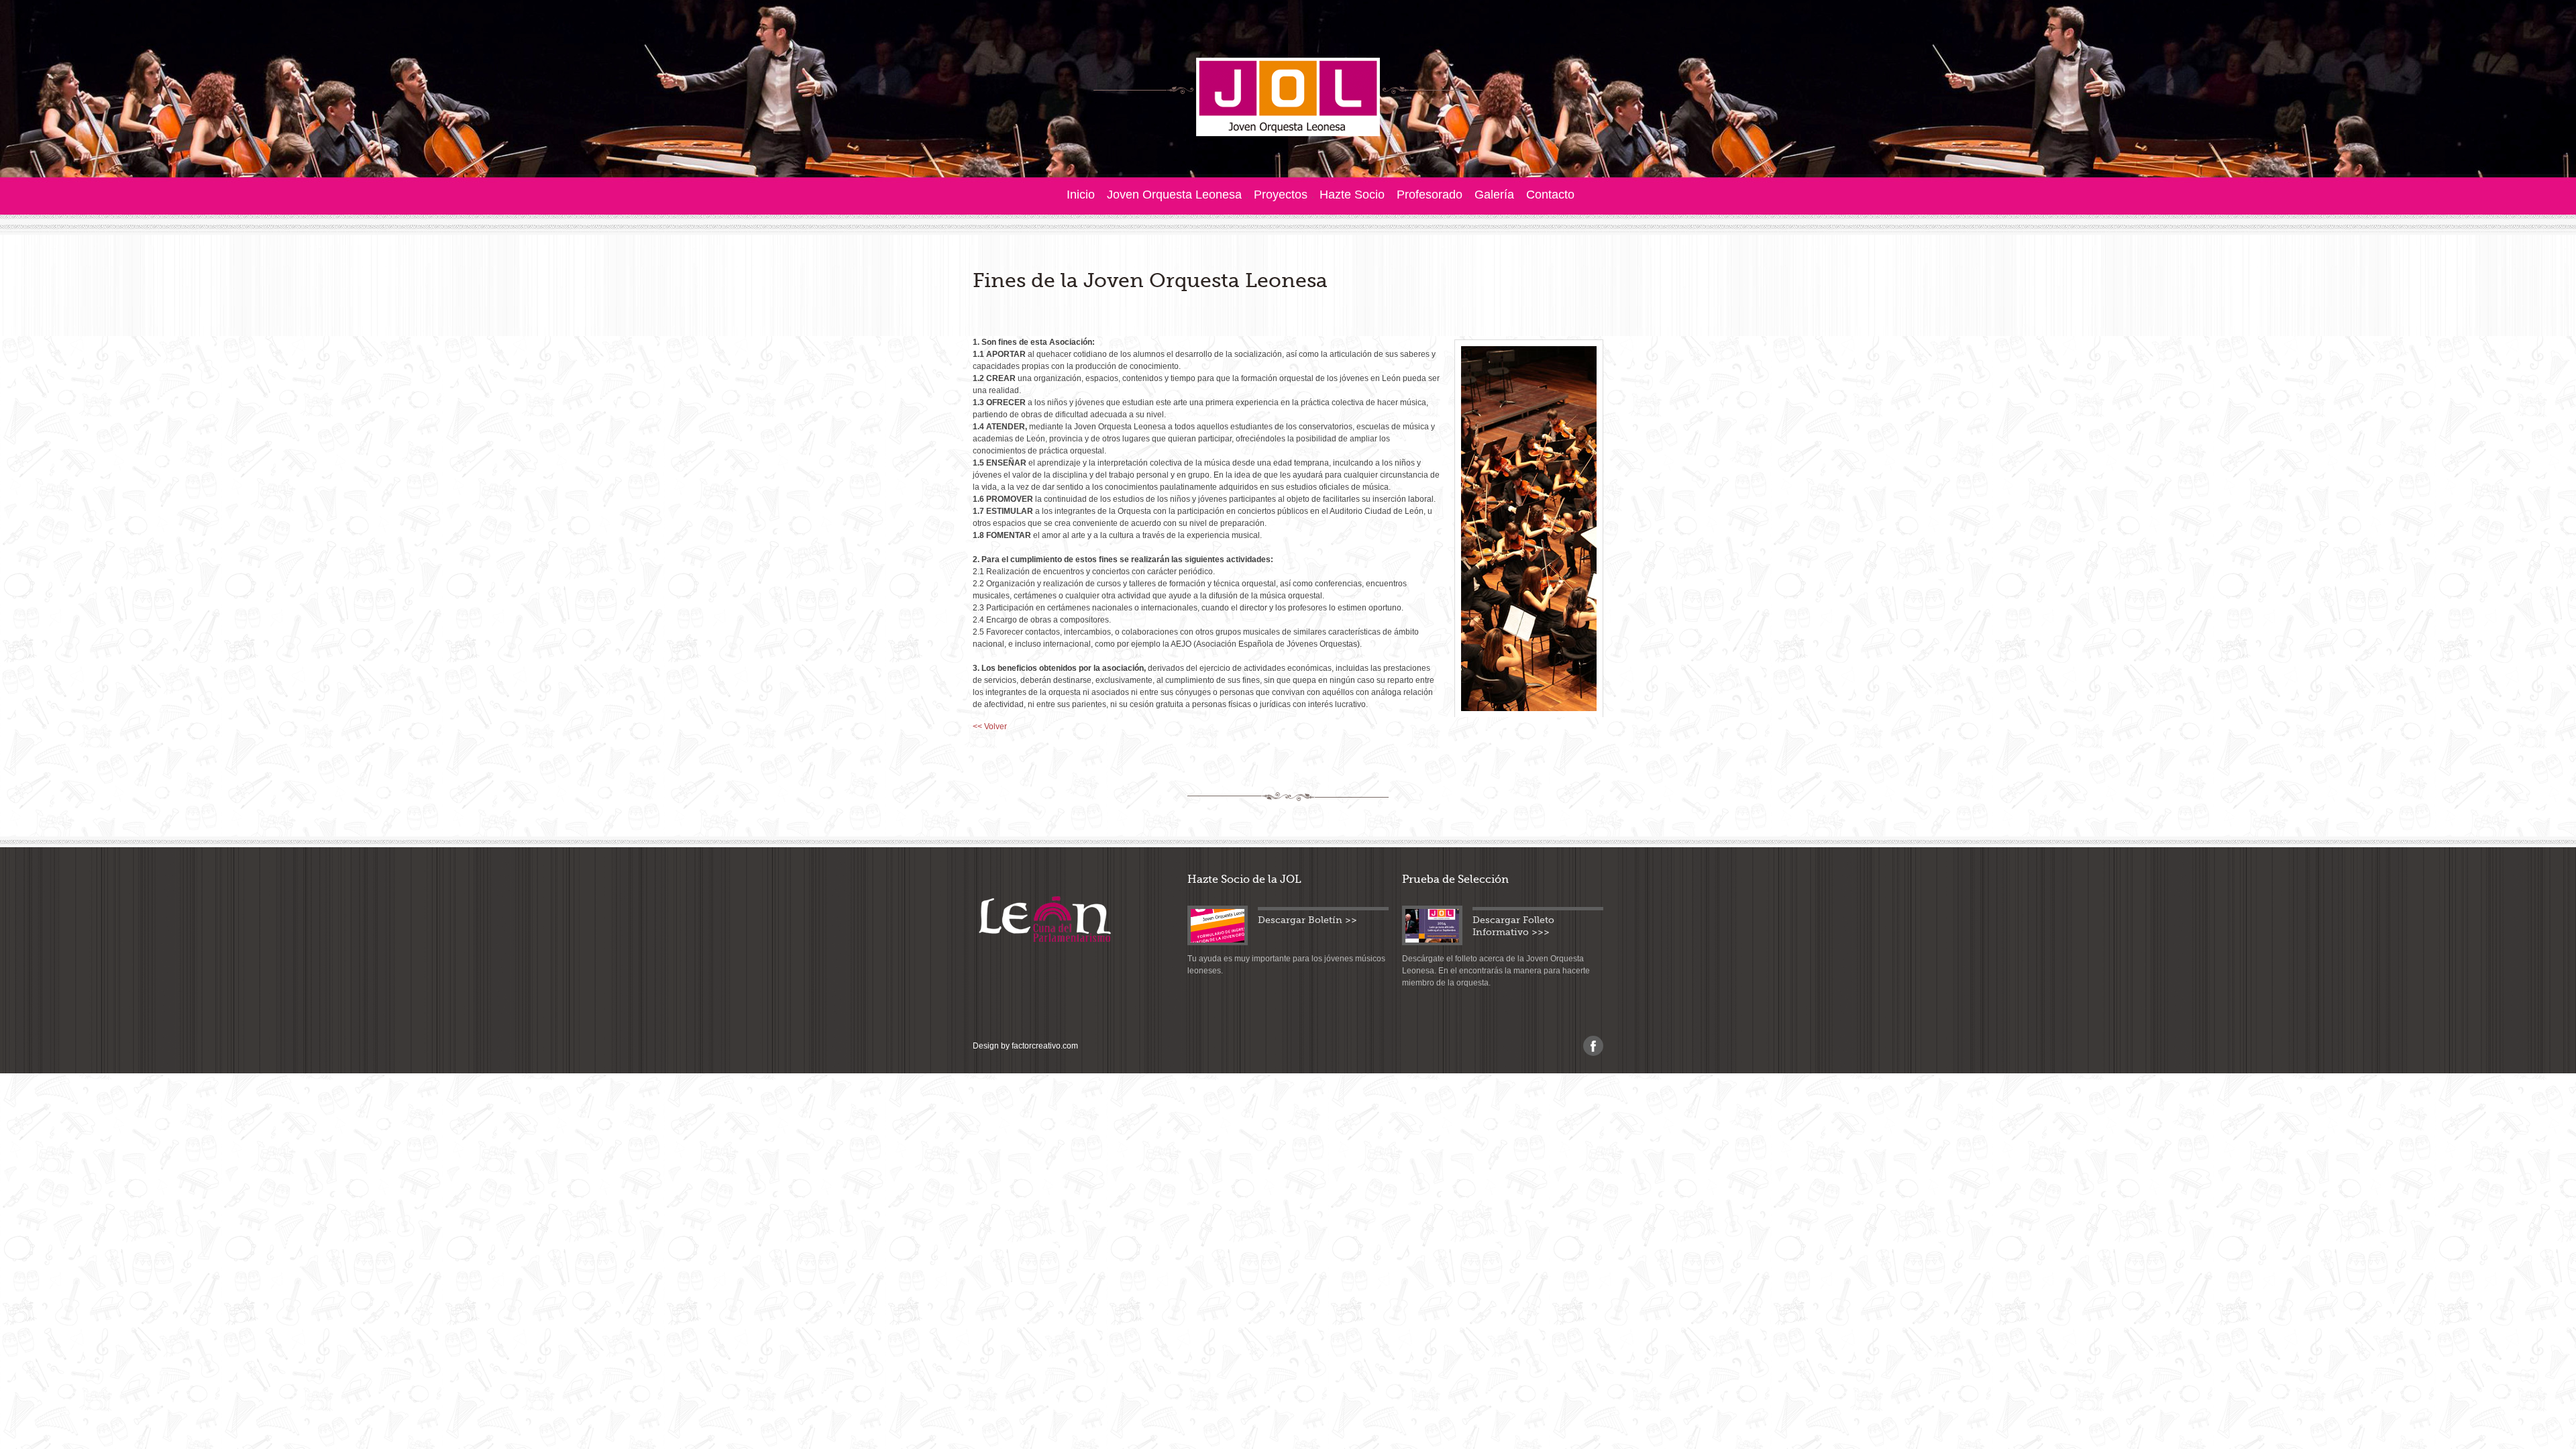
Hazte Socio (1352, 195)
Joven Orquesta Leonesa (1174, 195)
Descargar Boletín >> (1307, 920)
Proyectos (1281, 195)
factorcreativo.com (1045, 1046)
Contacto (1550, 195)
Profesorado (1430, 195)
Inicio (1081, 195)
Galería (1494, 195)
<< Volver (990, 727)
